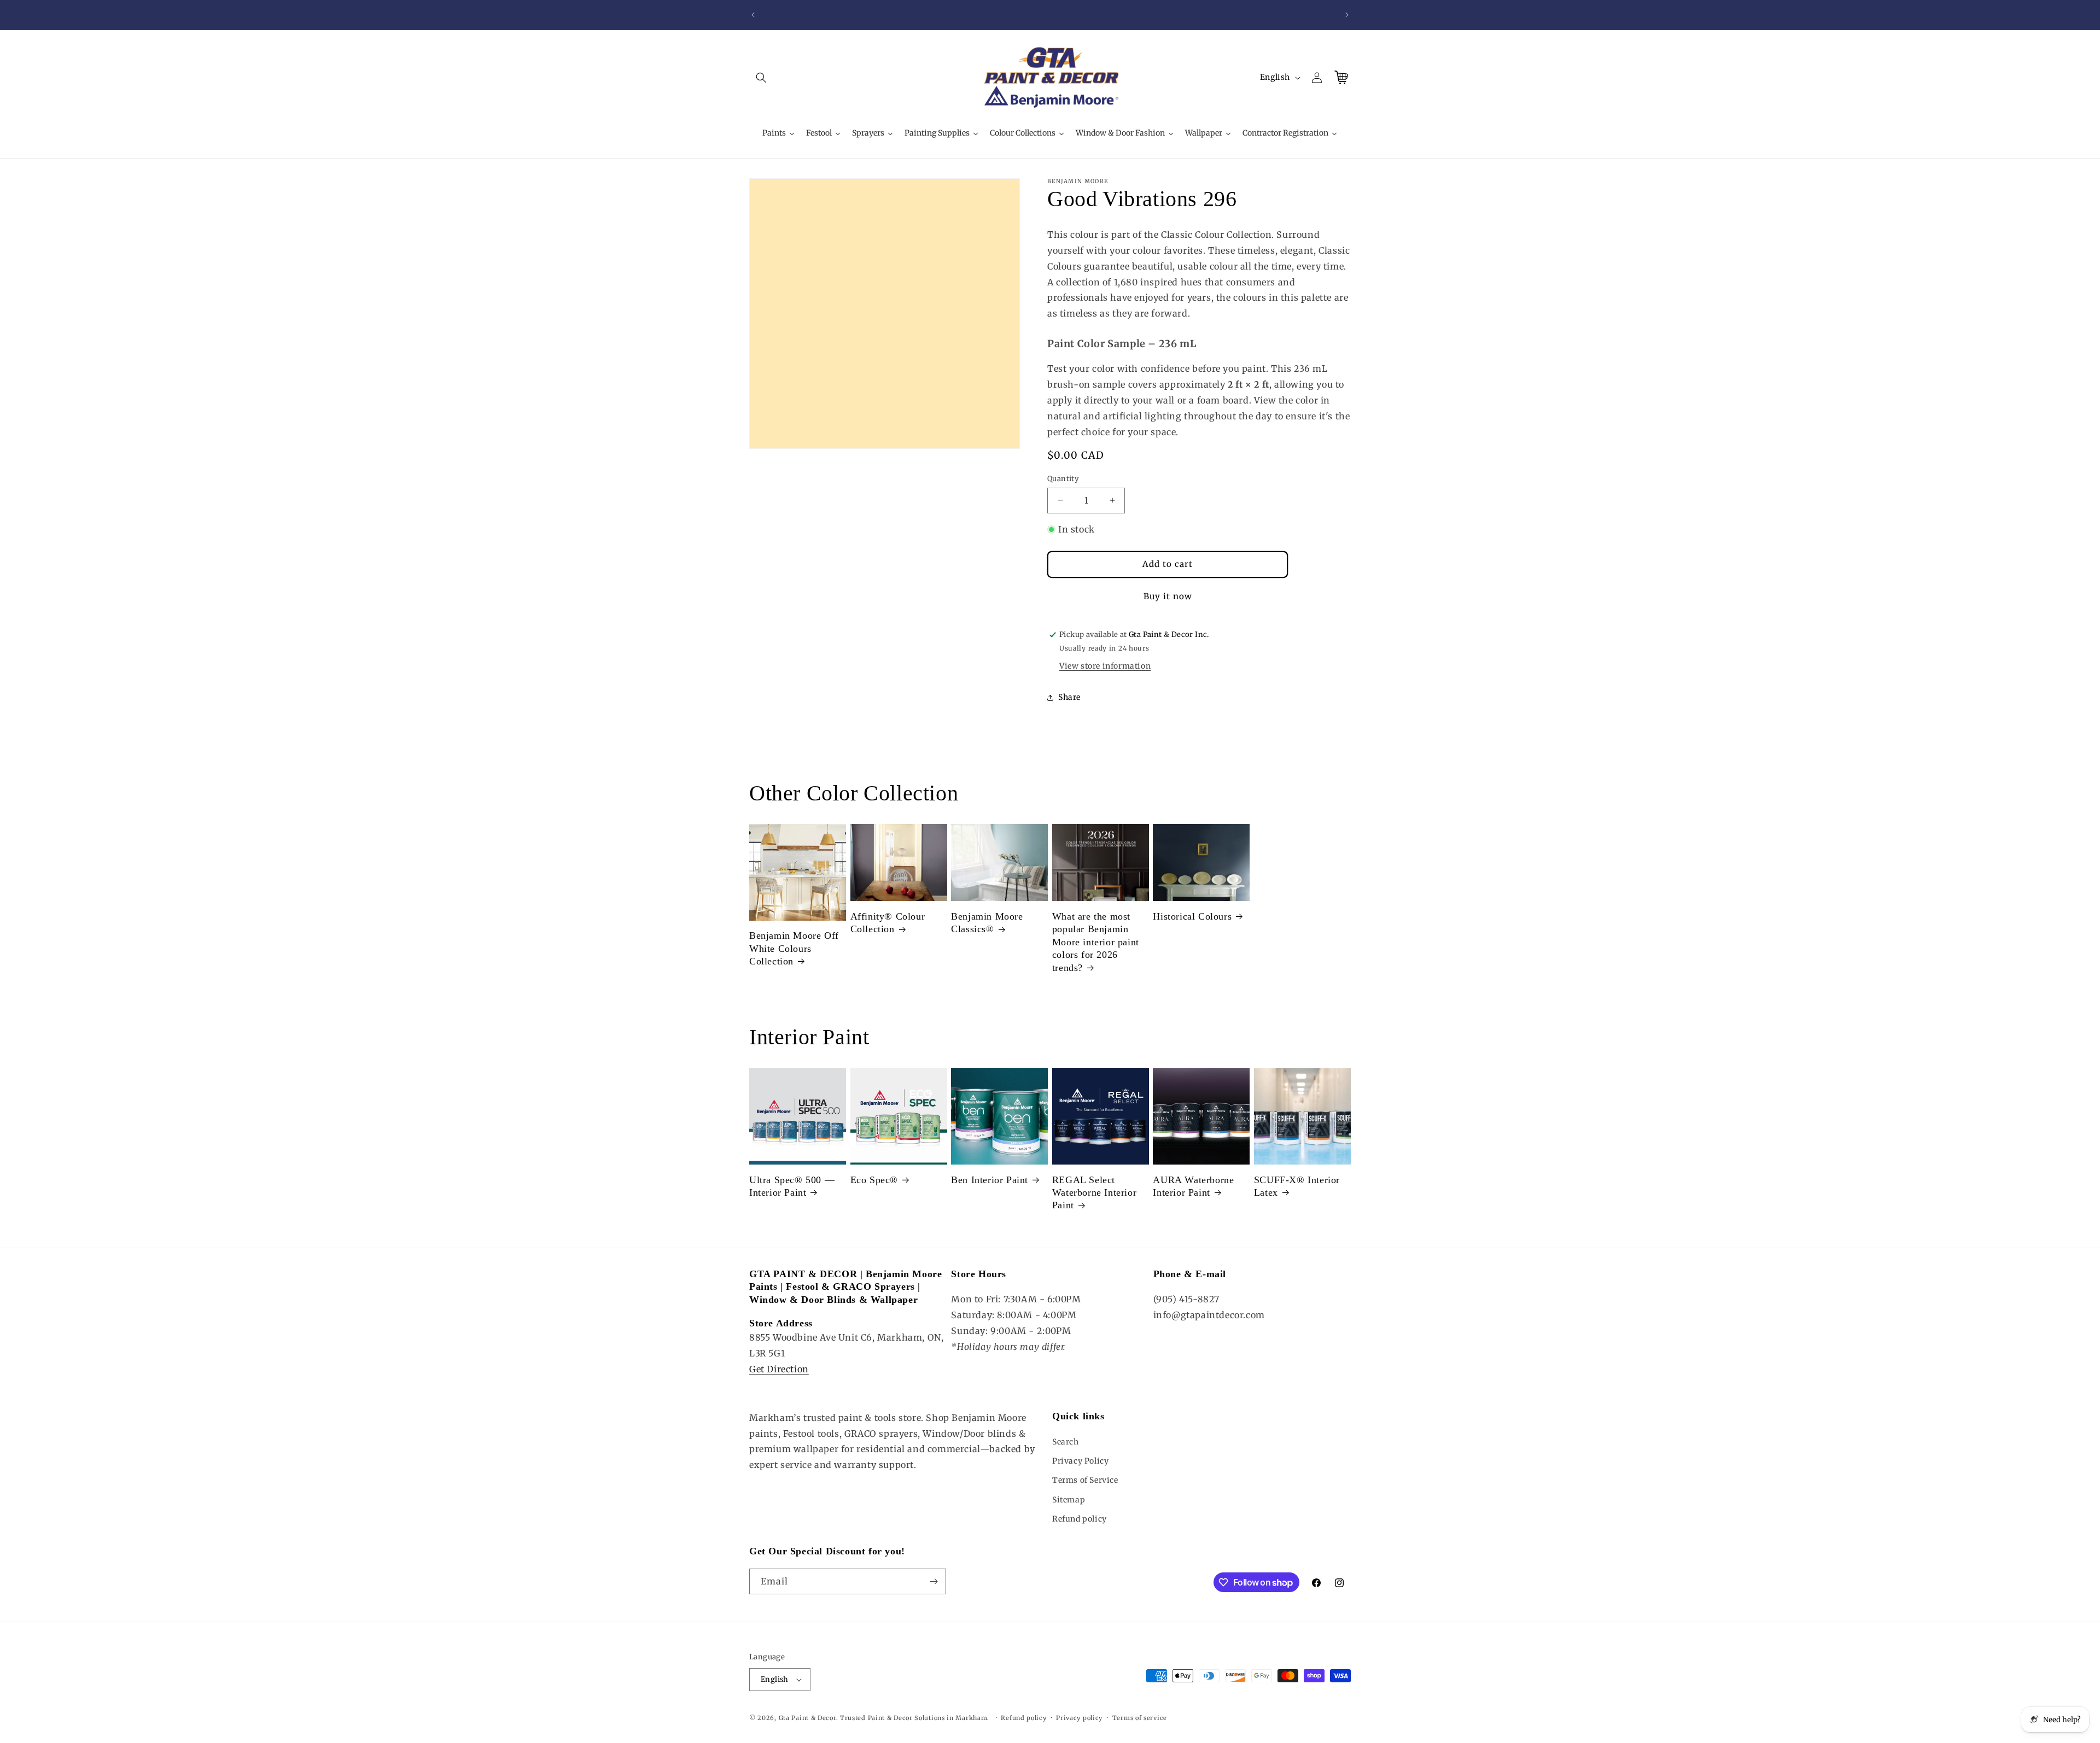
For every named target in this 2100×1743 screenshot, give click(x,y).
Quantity (1063, 479)
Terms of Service (1085, 1480)
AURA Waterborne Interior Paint (1193, 1186)
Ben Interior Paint (990, 1180)
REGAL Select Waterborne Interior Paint (1094, 1193)
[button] (761, 78)
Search (1066, 1442)
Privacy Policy (1080, 1461)
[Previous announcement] (753, 15)
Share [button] (1069, 697)
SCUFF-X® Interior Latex (1297, 1186)
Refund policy (1080, 1519)
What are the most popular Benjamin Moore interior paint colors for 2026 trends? (1096, 942)
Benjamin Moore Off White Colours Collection (794, 948)
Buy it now (1168, 596)
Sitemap (1069, 1500)
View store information (1105, 666)
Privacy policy (1079, 1718)
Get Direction (779, 1369)
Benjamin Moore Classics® (987, 923)
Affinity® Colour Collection (888, 923)
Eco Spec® (874, 1180)
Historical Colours (1192, 916)
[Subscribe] (934, 1581)
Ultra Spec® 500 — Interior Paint (792, 1186)
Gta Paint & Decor (807, 1718)
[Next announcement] (1347, 15)
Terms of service (1140, 1718)
